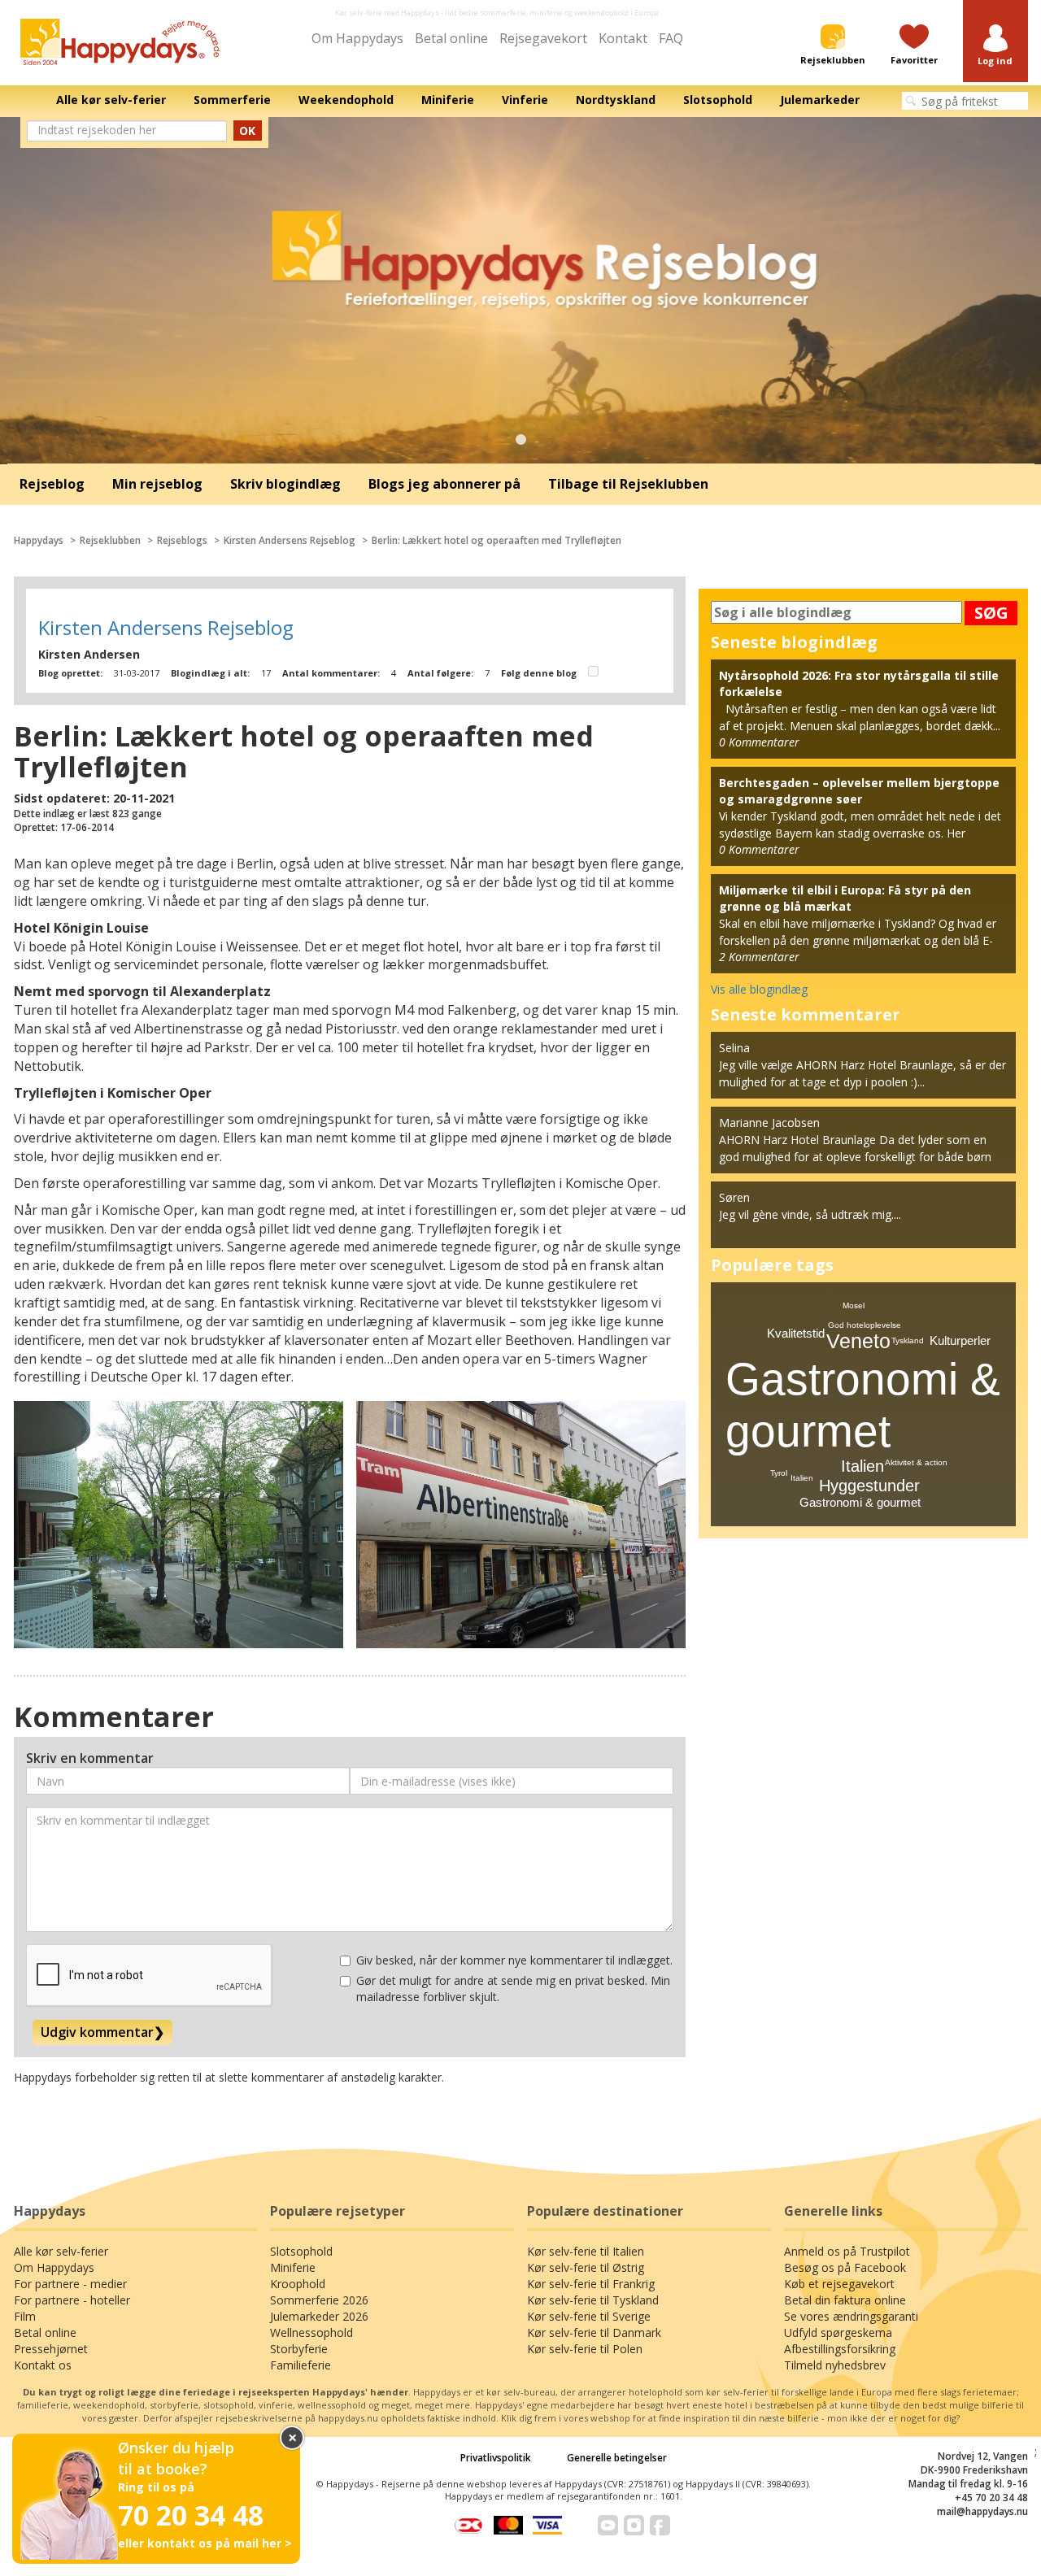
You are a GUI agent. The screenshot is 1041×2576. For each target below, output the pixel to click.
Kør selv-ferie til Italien (586, 2251)
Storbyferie (299, 2349)
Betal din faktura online (845, 2300)
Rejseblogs (182, 540)
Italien (862, 1466)
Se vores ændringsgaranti (851, 2316)
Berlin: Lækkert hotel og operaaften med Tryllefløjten (497, 540)
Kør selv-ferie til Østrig (586, 2267)
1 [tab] (520, 440)
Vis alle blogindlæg (759, 989)
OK (247, 131)
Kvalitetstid (796, 1333)
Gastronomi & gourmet (860, 1502)
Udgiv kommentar (102, 2032)
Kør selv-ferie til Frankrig (591, 2284)
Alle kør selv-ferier (61, 2251)
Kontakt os (43, 2365)
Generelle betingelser (617, 2458)
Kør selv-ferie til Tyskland (593, 2300)
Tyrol (779, 1473)
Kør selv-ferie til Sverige (589, 2316)
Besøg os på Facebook (845, 2267)
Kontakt (623, 38)
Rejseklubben (110, 540)
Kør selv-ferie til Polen (585, 2349)
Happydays (39, 540)
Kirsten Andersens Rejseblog (290, 540)
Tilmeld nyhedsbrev (835, 2365)
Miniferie (293, 2267)
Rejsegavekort (543, 38)
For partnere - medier (70, 2284)
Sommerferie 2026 (319, 2300)
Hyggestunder (869, 1486)
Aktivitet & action (916, 1462)
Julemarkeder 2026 (319, 2316)
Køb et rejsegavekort (839, 2284)
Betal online (451, 38)
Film (25, 2316)
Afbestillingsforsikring (840, 2349)
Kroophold (298, 2284)
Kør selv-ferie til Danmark (594, 2332)
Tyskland (908, 1340)
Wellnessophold (311, 2332)
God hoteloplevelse (865, 1325)
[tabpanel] (520, 291)
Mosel (854, 1305)
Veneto (858, 1341)
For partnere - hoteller (72, 2300)
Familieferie (301, 2365)
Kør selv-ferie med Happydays (387, 13)
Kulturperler (960, 1340)
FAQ (671, 38)
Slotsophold (301, 2251)
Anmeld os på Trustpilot (847, 2251)
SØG (991, 613)
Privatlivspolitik (496, 2458)
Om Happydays (357, 38)
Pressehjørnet (51, 2349)
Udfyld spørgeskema (838, 2332)
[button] (995, 46)
